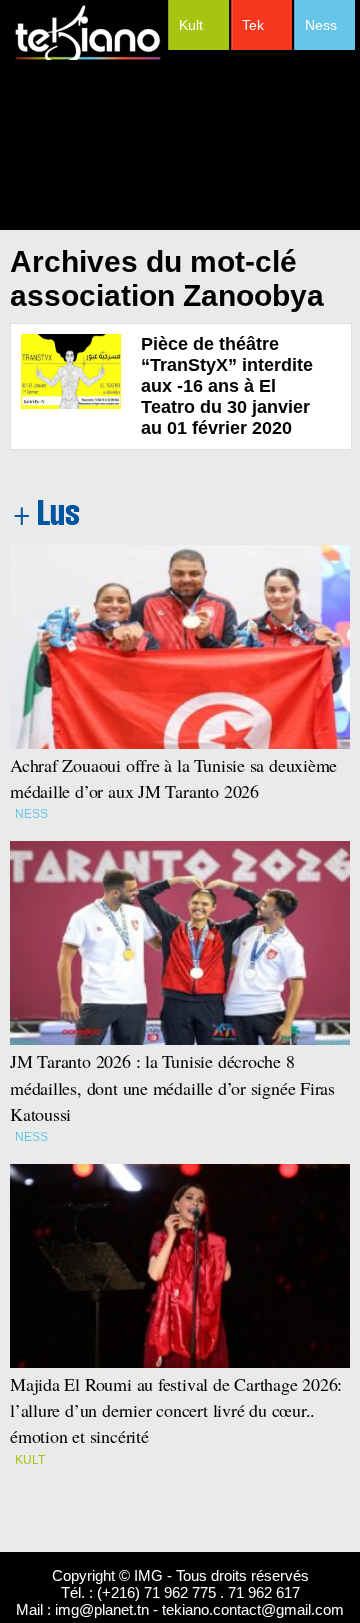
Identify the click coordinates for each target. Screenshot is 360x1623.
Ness (321, 25)
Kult (191, 25)
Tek (253, 25)
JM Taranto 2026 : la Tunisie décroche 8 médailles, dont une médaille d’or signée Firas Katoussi (172, 1087)
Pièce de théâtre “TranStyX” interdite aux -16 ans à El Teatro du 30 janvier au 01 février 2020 (227, 386)
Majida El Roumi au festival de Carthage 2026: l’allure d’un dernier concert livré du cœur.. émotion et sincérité (179, 1410)
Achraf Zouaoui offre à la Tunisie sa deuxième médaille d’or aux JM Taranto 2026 (173, 778)
